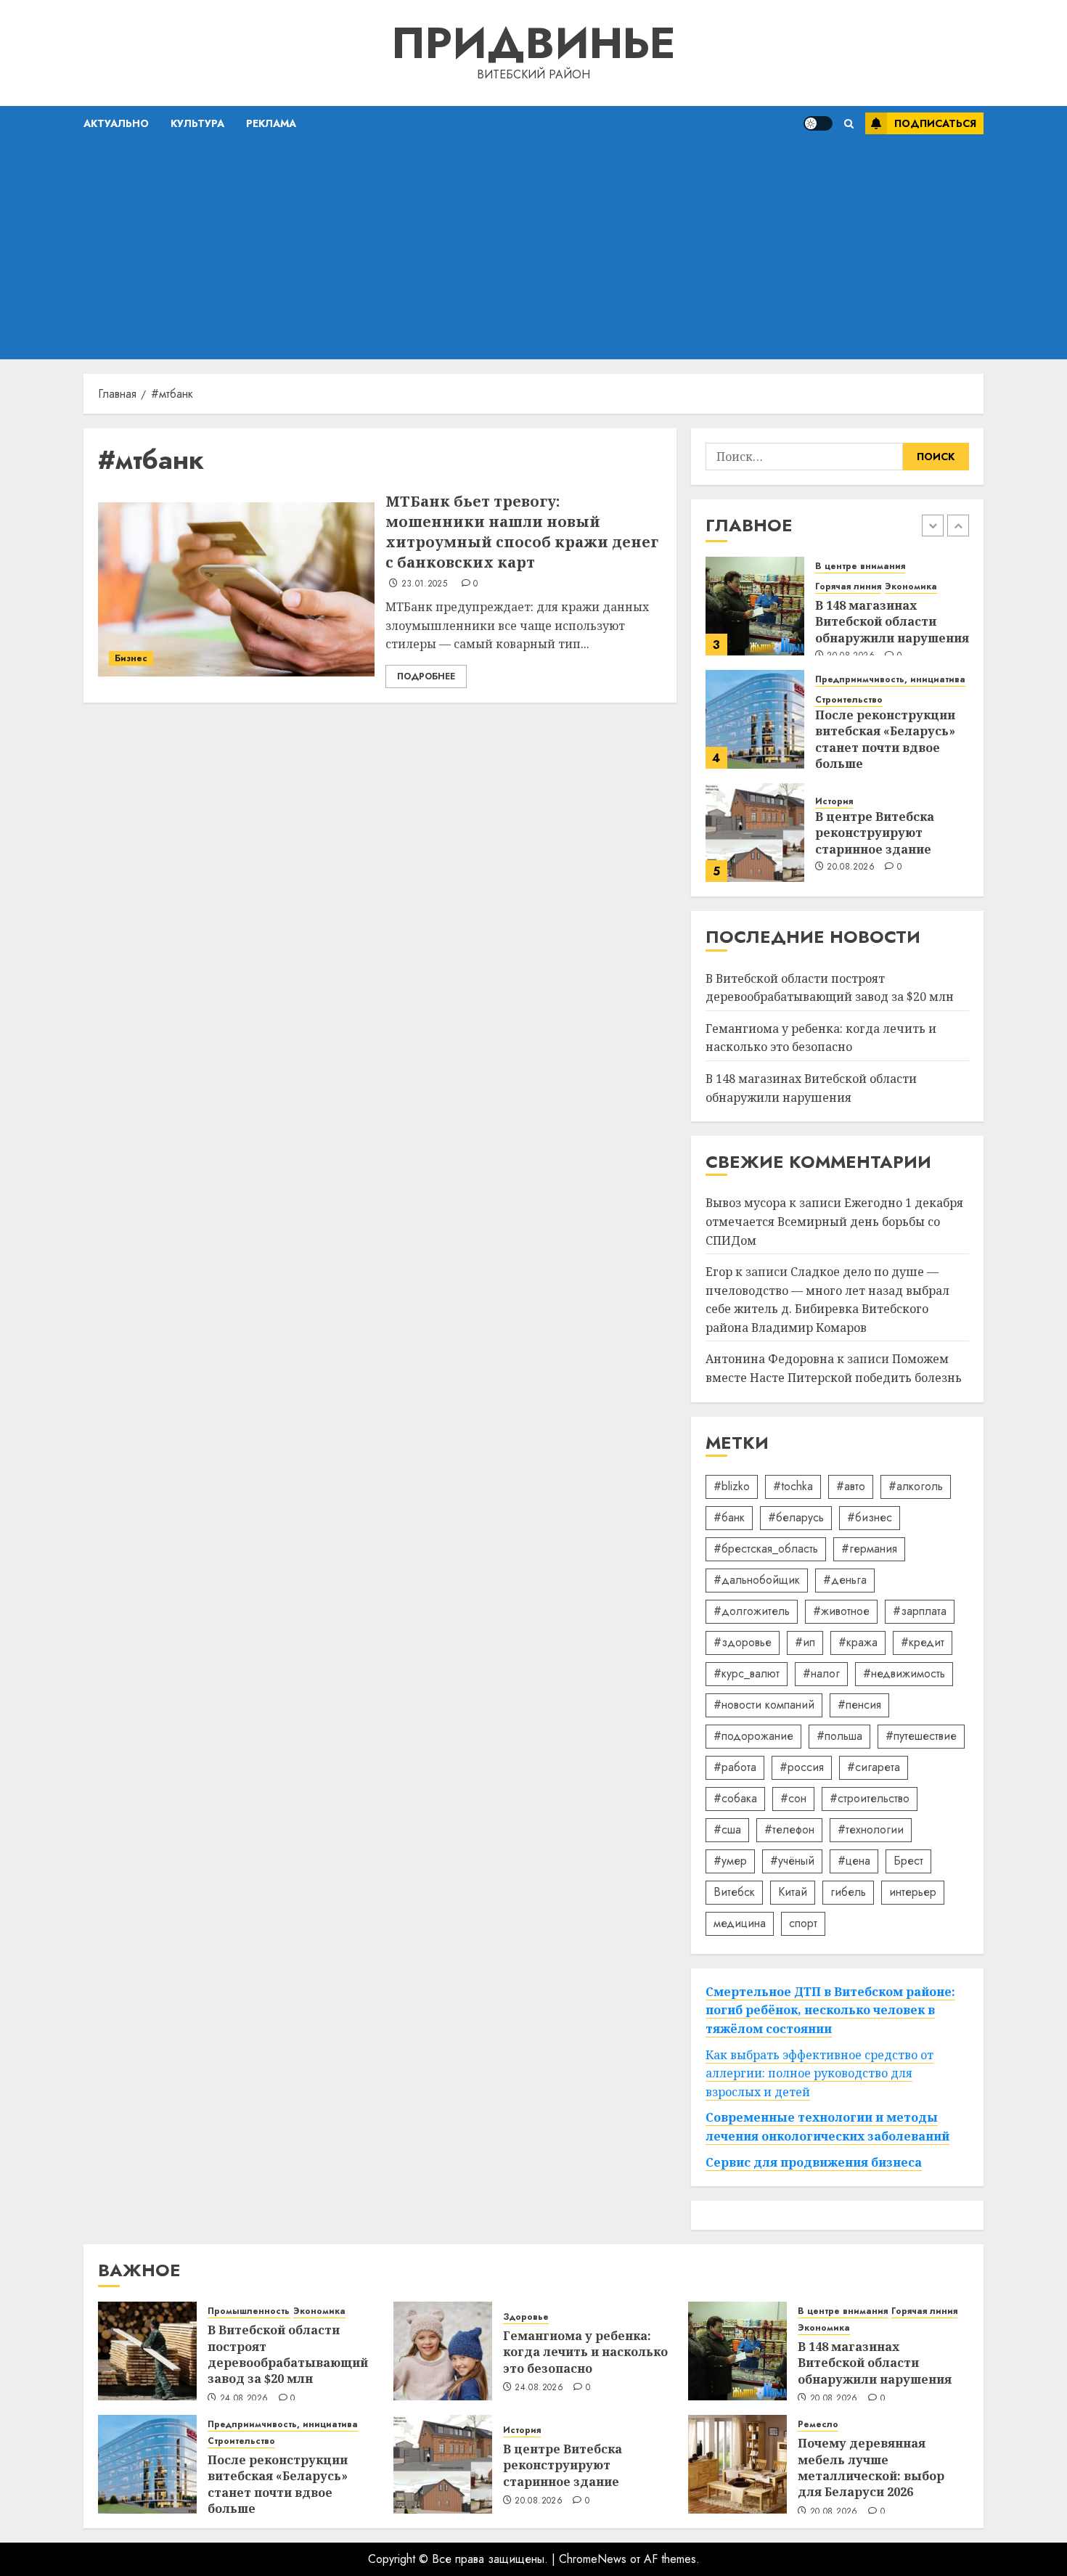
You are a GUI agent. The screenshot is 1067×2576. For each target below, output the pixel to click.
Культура (197, 123)
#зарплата (920, 1611)
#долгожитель (752, 1611)
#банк (729, 1517)
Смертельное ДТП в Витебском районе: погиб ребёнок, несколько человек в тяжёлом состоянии (830, 2010)
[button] (849, 124)
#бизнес (870, 1517)
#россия (802, 1767)
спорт (803, 1923)
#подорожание (753, 1736)
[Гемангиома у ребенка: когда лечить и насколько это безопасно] (443, 2351)
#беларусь (796, 1517)
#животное (841, 1611)
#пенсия (859, 1705)
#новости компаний (764, 1705)
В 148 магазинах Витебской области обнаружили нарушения (892, 622)
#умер (730, 1861)
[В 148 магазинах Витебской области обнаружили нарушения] (755, 606)
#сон (793, 1798)
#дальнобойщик (757, 1580)
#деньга (845, 1580)
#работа (735, 1767)
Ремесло (818, 2425)
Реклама (271, 123)
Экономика (911, 587)
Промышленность (249, 2311)
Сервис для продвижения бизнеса (814, 2162)
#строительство (870, 1798)
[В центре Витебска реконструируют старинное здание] (755, 833)
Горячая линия (848, 587)
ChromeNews (593, 2559)
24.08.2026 (244, 2399)
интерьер (913, 1892)
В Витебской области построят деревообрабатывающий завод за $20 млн (288, 2354)
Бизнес (131, 658)
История (834, 802)
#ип (805, 1642)
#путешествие (921, 1736)
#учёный (792, 1861)
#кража (858, 1642)
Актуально (116, 123)
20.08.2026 (851, 867)
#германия (869, 1549)
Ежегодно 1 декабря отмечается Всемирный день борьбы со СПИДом (834, 1221)
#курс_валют (747, 1673)
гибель (848, 1892)
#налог (821, 1673)
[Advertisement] (533, 250)
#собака (735, 1798)
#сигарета (874, 1767)
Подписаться (935, 123)
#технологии (871, 1829)
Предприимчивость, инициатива (890, 680)
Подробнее (426, 676)
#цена (854, 1861)
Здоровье (526, 2317)
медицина (740, 1923)
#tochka (793, 1486)
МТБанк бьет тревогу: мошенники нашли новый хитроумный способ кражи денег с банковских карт (522, 532)
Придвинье (533, 43)
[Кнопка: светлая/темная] (818, 123)
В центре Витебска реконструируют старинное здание (875, 833)
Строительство (849, 700)
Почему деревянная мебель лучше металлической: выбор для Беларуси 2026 (871, 2467)
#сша (727, 1829)
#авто (851, 1486)
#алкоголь (916, 1486)
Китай (793, 1892)
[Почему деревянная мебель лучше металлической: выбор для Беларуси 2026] (737, 2464)
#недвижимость (904, 1673)
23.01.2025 (425, 584)
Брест (908, 1861)
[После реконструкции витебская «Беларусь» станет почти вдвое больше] (755, 719)
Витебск (734, 1892)
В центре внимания (860, 567)
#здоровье (743, 1642)
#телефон (789, 1829)
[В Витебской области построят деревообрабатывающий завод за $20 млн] (147, 2351)
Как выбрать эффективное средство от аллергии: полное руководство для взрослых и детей (819, 2073)
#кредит (923, 1642)
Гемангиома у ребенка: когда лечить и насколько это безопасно (821, 1038)
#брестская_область (766, 1549)
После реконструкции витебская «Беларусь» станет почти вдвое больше (885, 739)
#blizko (732, 1486)
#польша (839, 1736)
